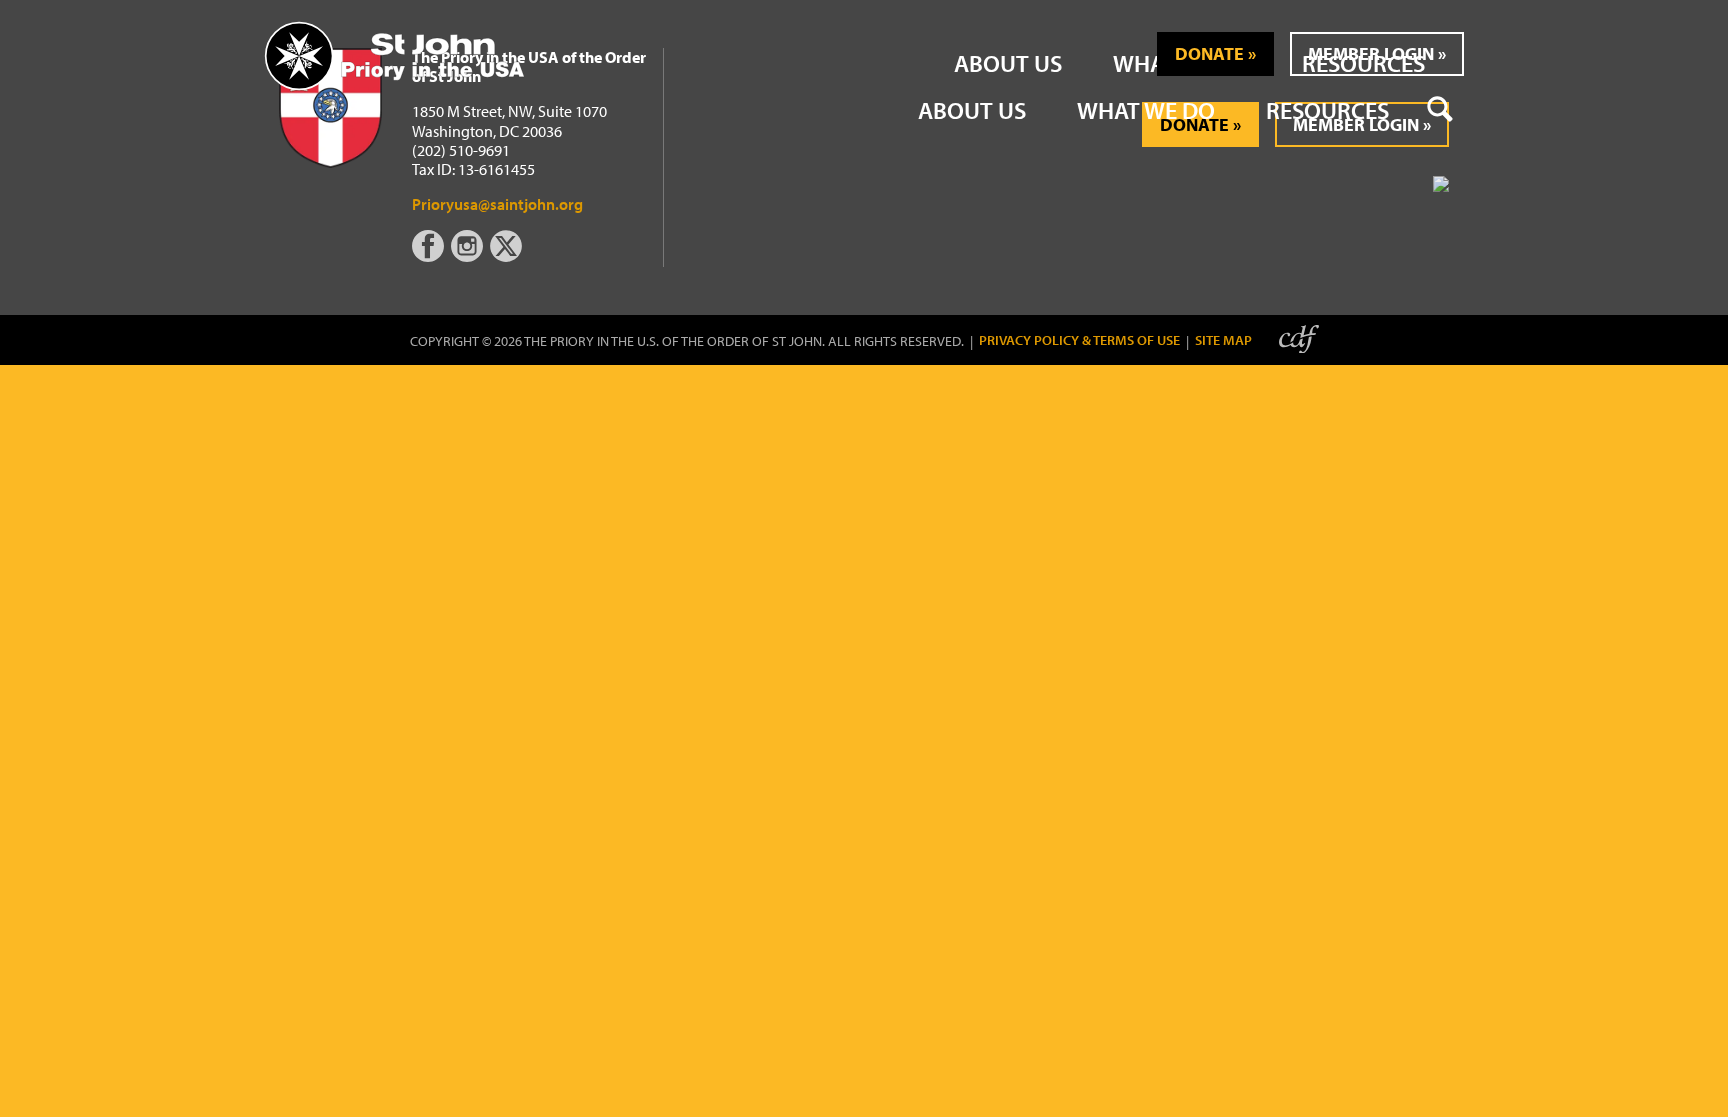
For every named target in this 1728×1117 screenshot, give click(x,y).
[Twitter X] (508, 256)
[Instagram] (469, 256)
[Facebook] (431, 256)
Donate (1209, 53)
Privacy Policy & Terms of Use (1079, 340)
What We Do (1146, 110)
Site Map (1223, 340)
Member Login (1371, 53)
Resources (1327, 110)
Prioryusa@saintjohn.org (497, 204)
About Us (972, 110)
